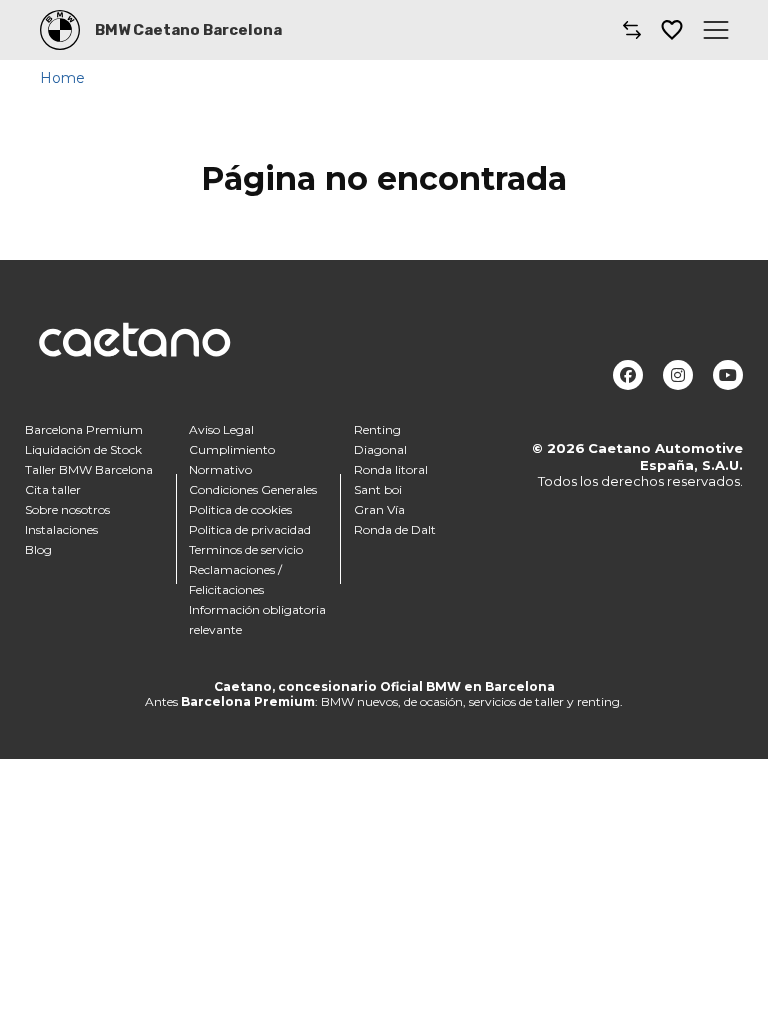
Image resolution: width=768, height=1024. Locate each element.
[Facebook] (628, 375)
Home (62, 78)
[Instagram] (678, 375)
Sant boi (378, 489)
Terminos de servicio (246, 549)
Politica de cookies (240, 509)
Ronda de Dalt (395, 529)
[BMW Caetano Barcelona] (60, 30)
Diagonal (380, 449)
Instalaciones (61, 529)
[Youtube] (728, 375)
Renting (377, 429)
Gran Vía (379, 509)
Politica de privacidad (250, 529)
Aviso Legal (221, 429)
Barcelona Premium (84, 429)
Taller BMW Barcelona (89, 469)
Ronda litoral (391, 469)
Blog (38, 549)
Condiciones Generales (253, 489)
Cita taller (53, 489)
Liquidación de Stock (83, 449)
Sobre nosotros (67, 509)
